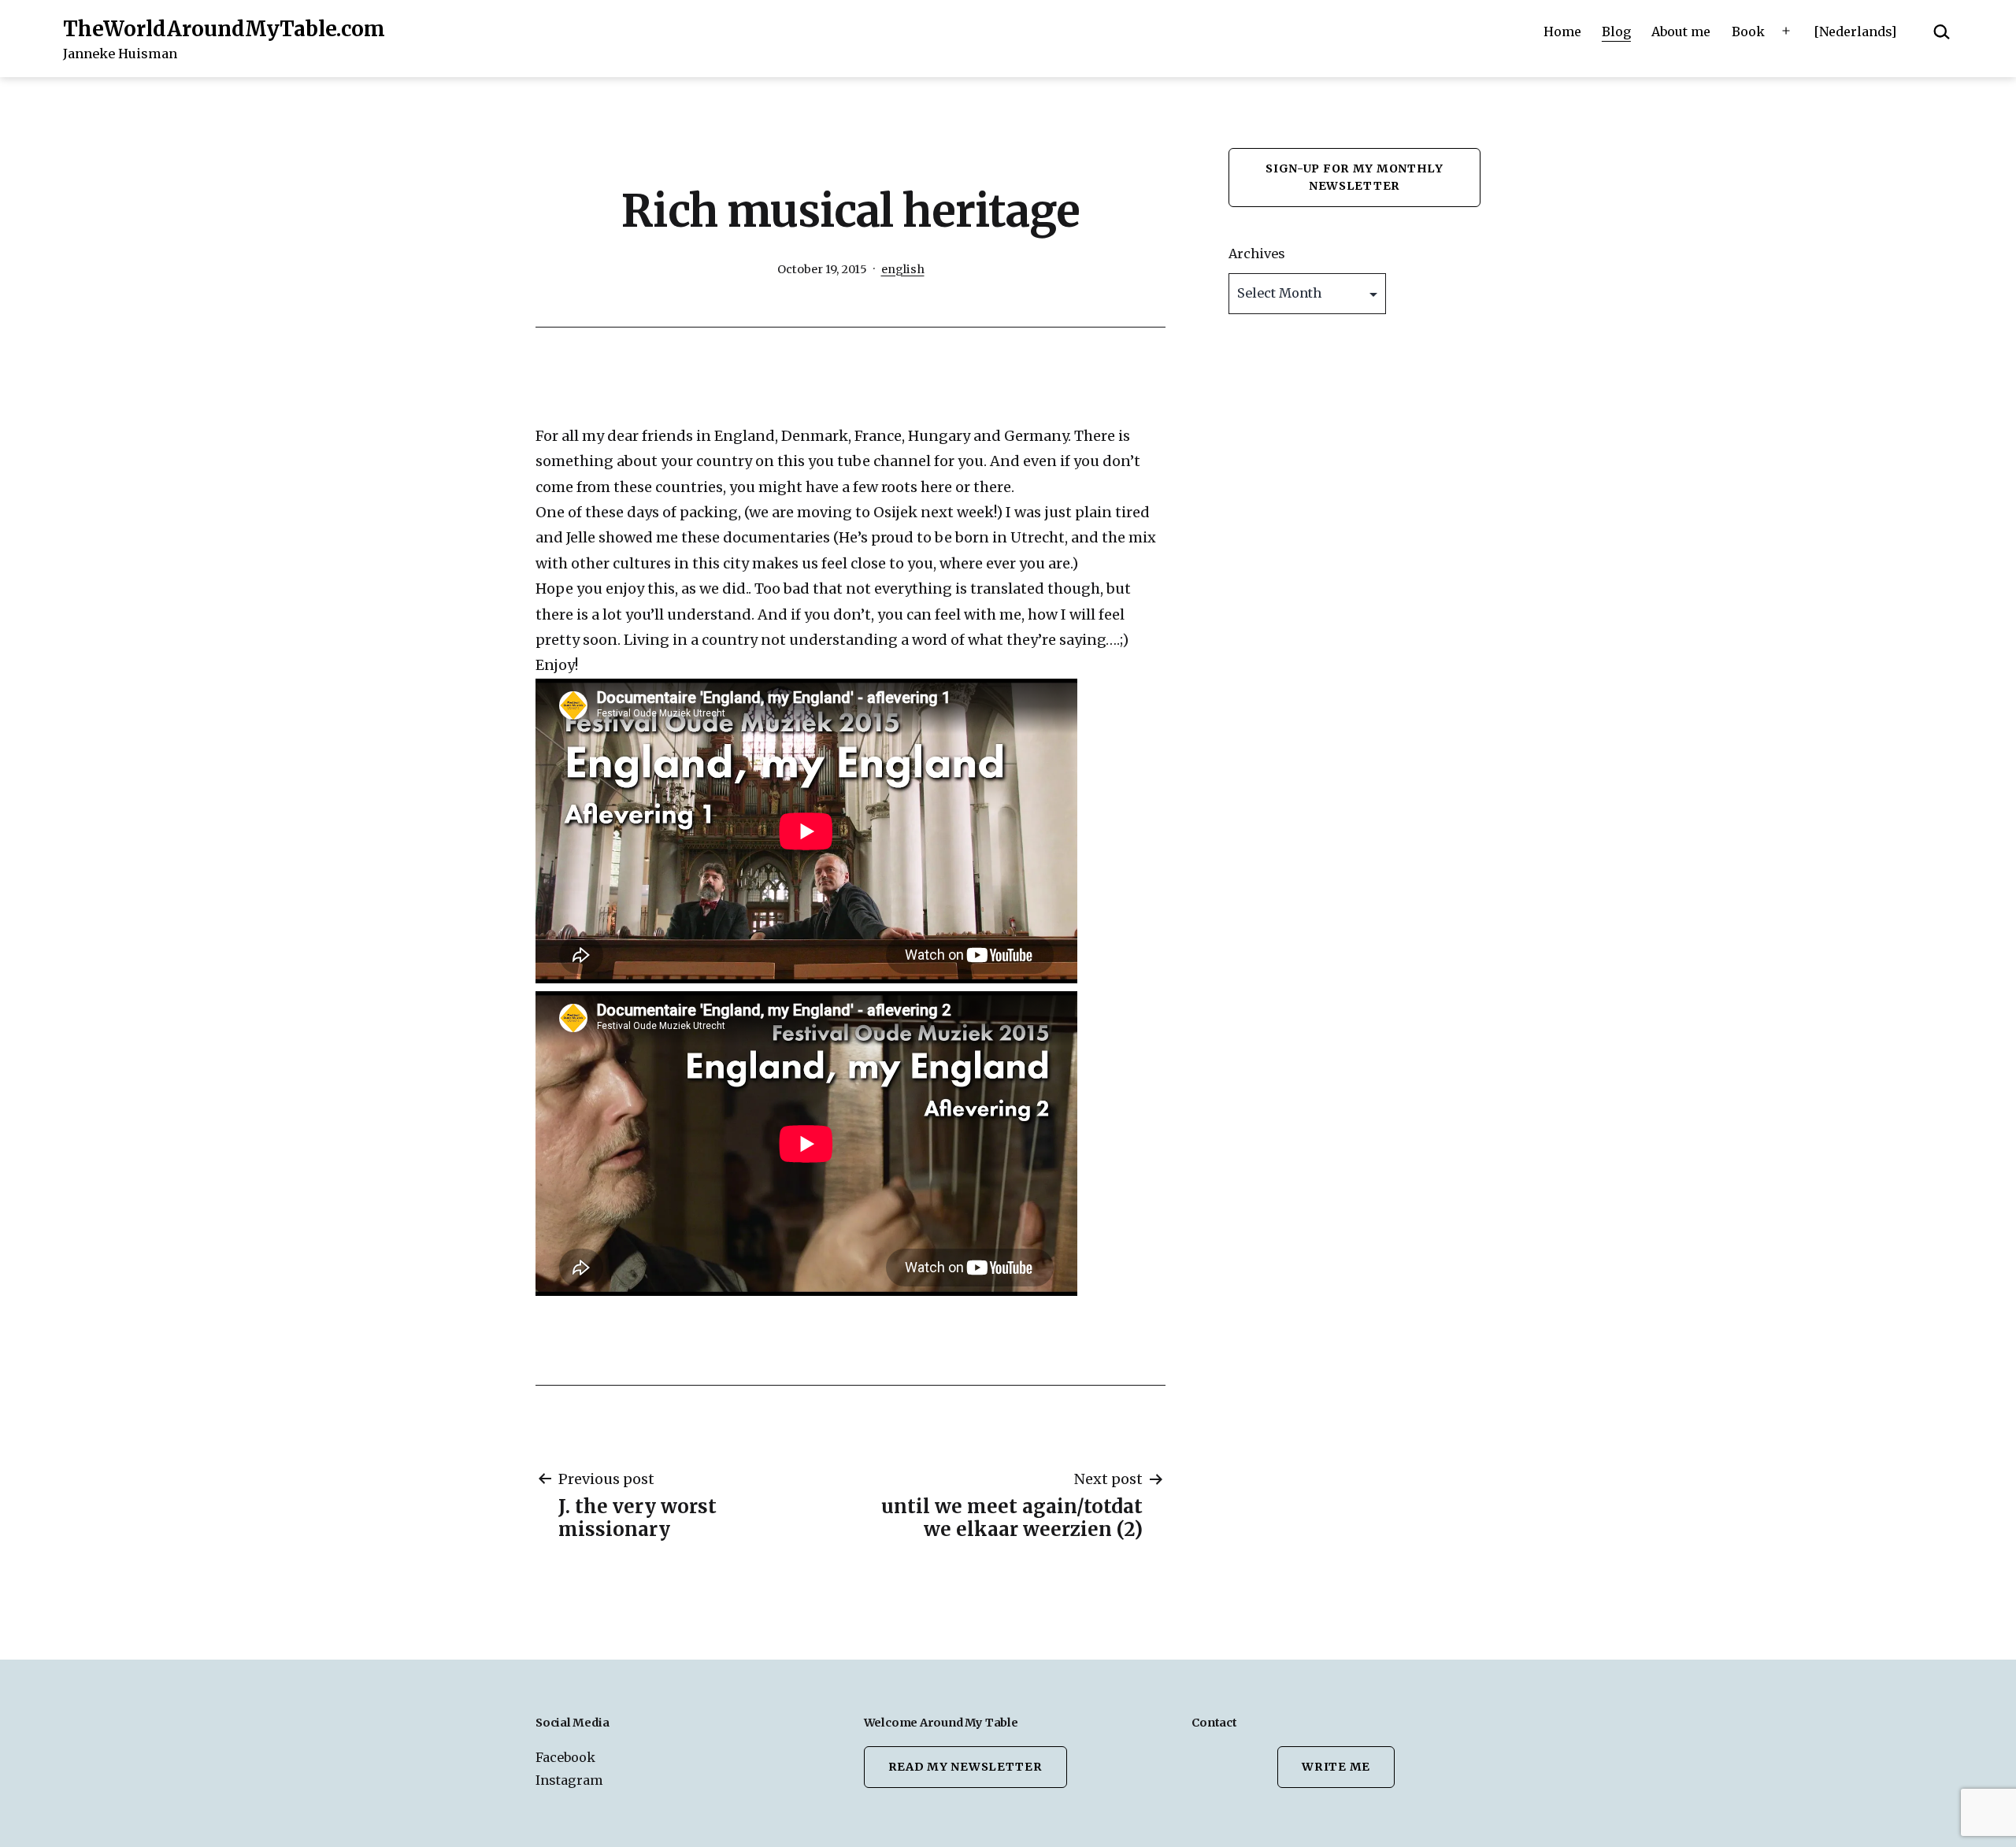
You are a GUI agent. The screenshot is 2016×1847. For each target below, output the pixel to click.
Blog (1616, 31)
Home (1562, 31)
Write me (1336, 1767)
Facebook (565, 1757)
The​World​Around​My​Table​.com (224, 29)
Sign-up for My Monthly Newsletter (1354, 177)
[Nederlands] (1855, 31)
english (903, 269)
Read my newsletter (965, 1767)
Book (1748, 31)
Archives (1257, 254)
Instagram (569, 1780)
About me (1681, 31)
